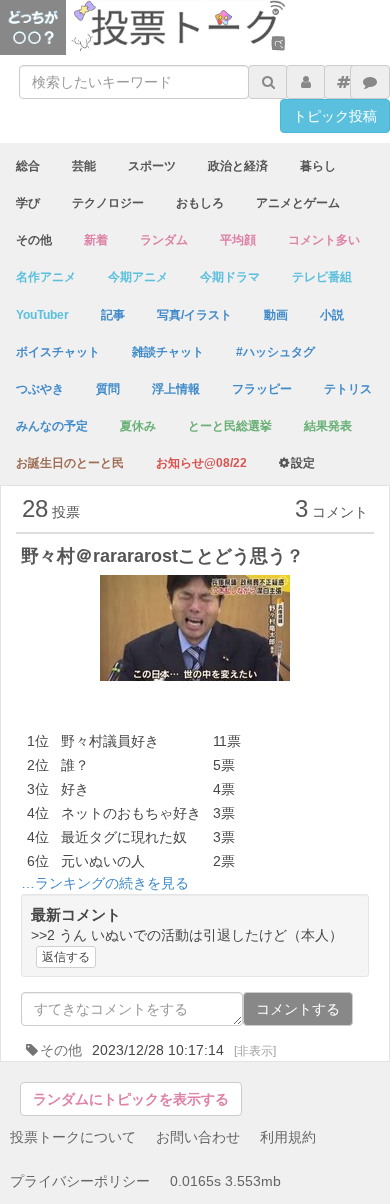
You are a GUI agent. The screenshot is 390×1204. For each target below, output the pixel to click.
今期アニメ (138, 277)
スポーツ (152, 166)
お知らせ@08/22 (201, 463)
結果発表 (328, 426)
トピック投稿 (335, 116)
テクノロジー (108, 203)
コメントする (298, 1009)
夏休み (138, 426)
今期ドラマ (230, 277)
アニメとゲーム (298, 203)
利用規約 (288, 1137)
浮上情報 (176, 389)
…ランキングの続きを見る (105, 883)
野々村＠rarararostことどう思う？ (162, 556)
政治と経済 (238, 166)
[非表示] (255, 1051)
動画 (276, 315)
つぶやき (40, 389)
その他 (34, 240)
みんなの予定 (52, 426)
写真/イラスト (194, 315)
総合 (28, 166)
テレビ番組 (322, 277)
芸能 (84, 166)
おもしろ (200, 203)
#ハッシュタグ (275, 352)
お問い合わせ (198, 1137)
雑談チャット (168, 352)
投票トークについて (73, 1137)
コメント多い (324, 240)
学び (28, 203)
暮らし (318, 166)
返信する (66, 957)
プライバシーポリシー (80, 1181)
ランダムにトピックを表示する (131, 1099)
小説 (332, 315)
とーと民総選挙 (230, 426)
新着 (96, 240)
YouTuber (42, 315)
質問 (108, 389)
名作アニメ (46, 277)
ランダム (164, 240)
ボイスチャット (58, 352)
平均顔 (238, 240)
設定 (303, 463)
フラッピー (262, 389)
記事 (113, 315)
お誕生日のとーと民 (70, 463)
